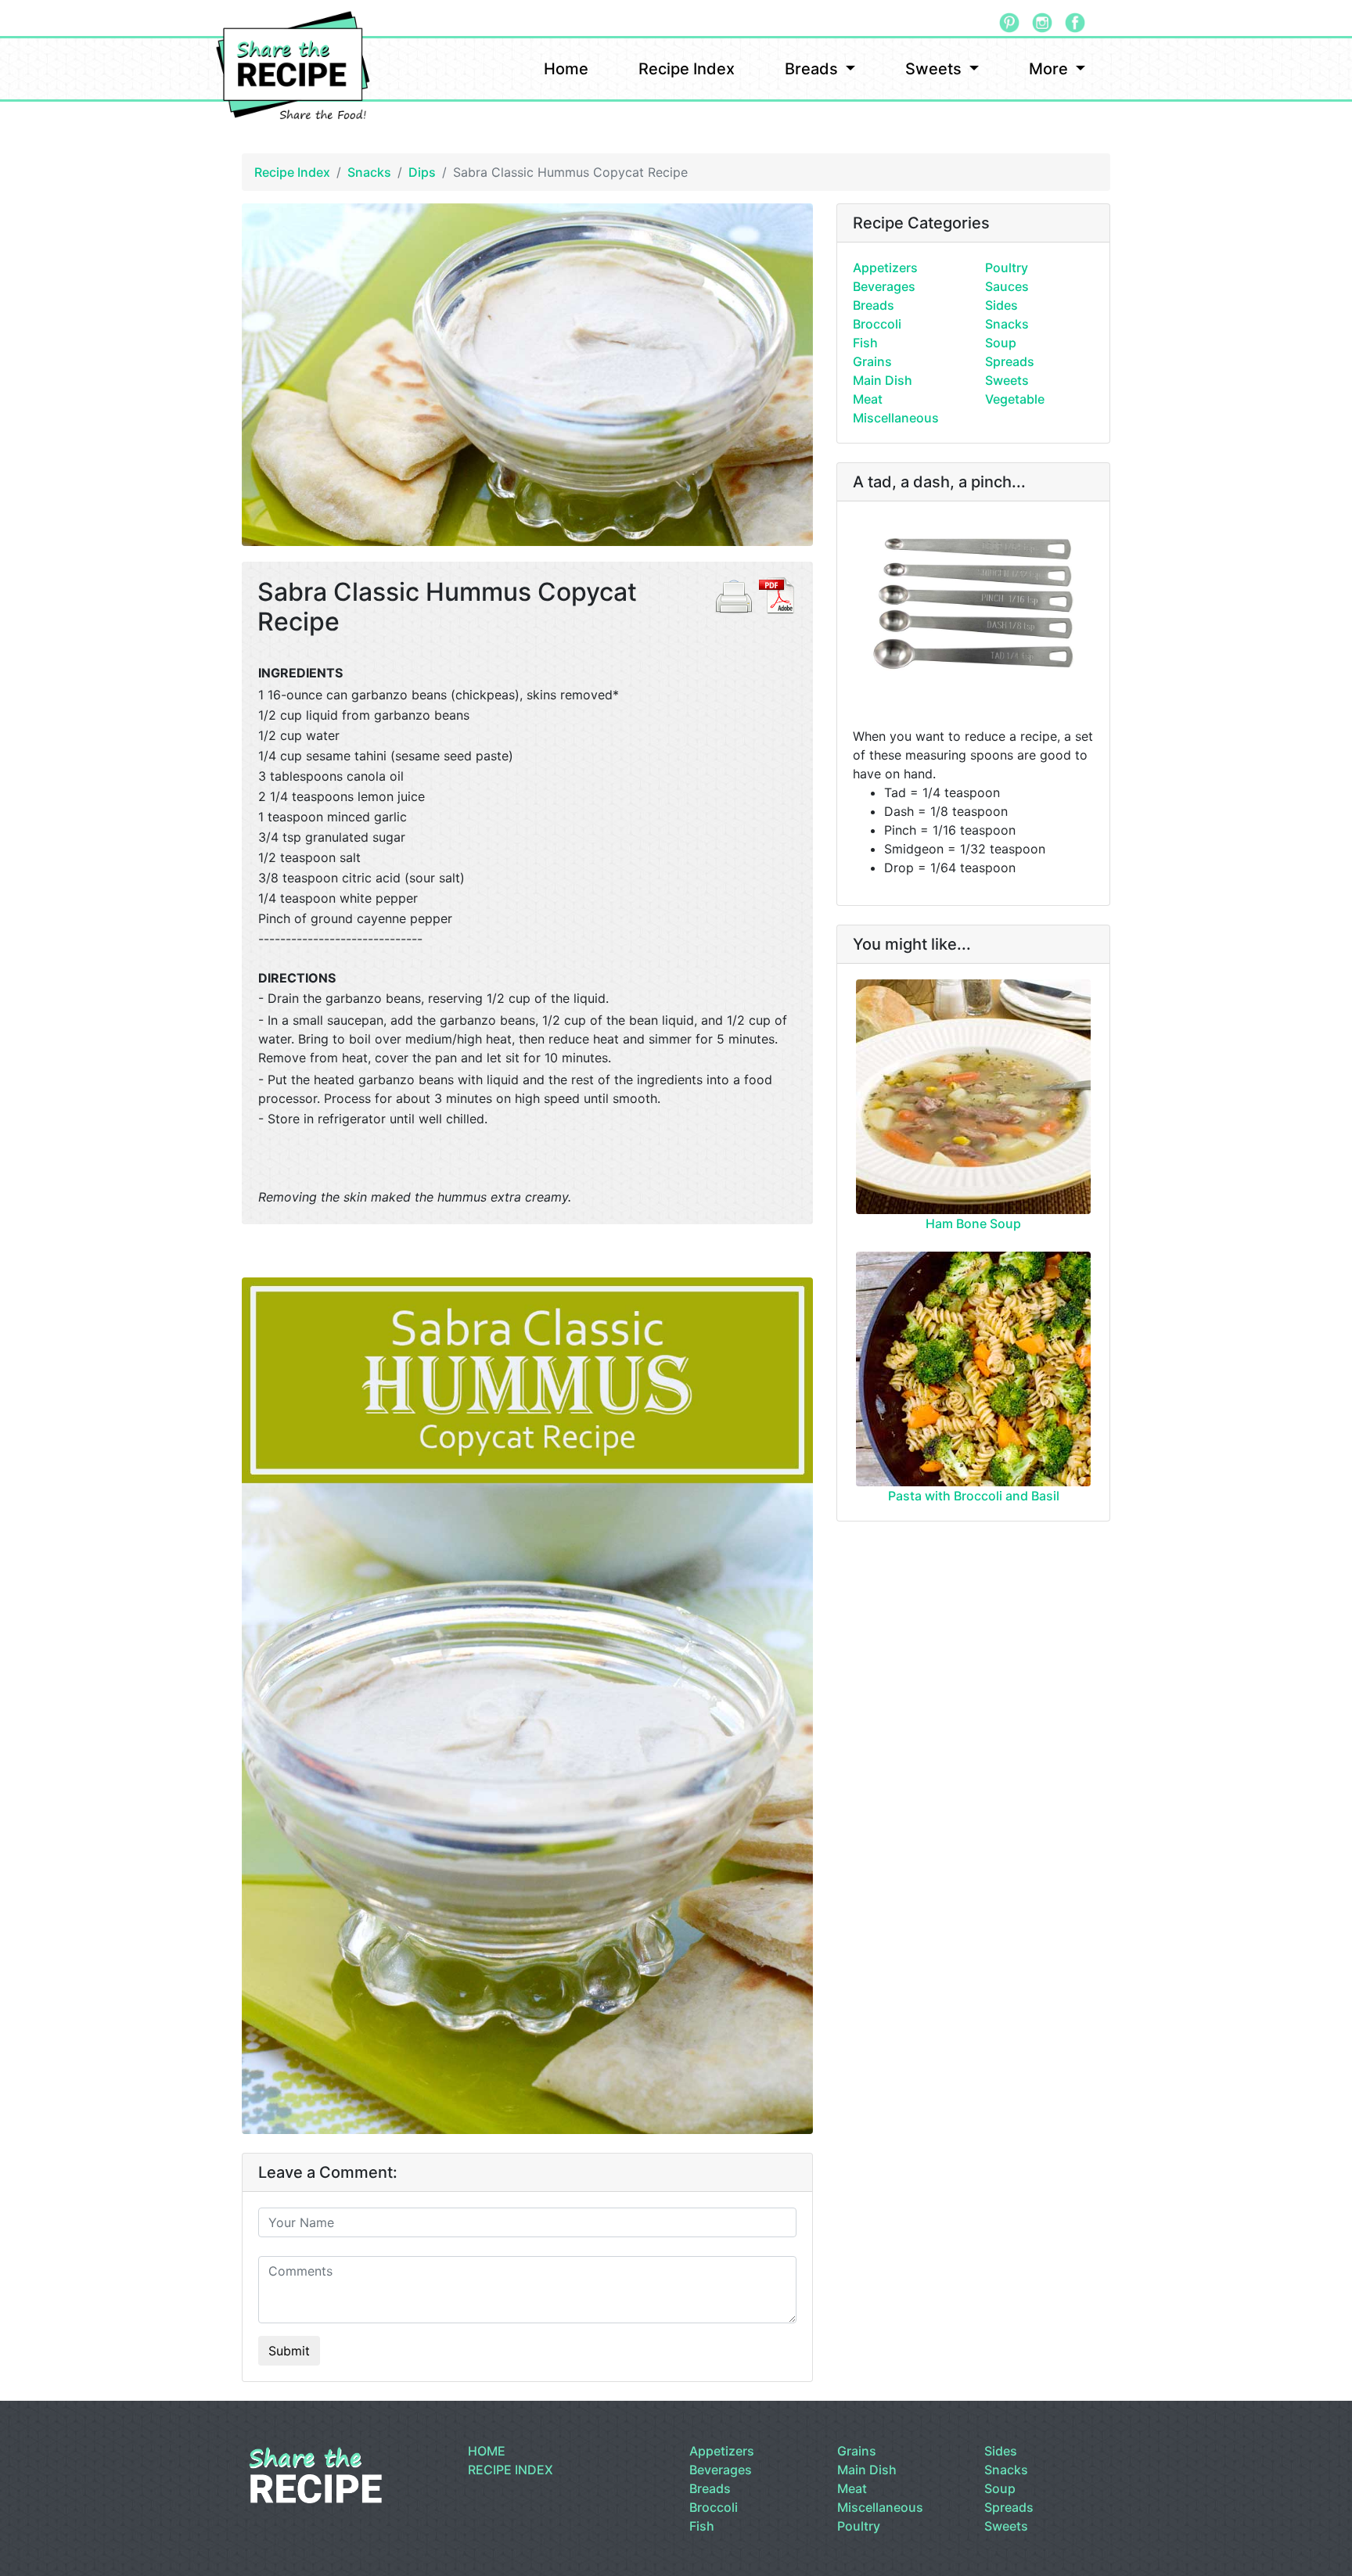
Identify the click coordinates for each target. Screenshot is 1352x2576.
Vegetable (1015, 399)
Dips (422, 172)
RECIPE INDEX (511, 2470)
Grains (872, 361)
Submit (289, 2351)
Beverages (884, 286)
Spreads (1010, 361)
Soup (1001, 343)
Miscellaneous (896, 418)
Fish (865, 343)
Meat (868, 399)
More (1050, 69)
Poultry (1007, 268)
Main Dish (883, 380)
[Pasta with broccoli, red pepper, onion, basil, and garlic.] (973, 1369)
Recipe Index (687, 69)
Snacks (369, 172)
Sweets (935, 69)
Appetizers (885, 268)
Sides (1001, 305)
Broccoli (877, 324)
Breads (813, 69)
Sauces (1007, 286)
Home (566, 69)
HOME (487, 2451)
